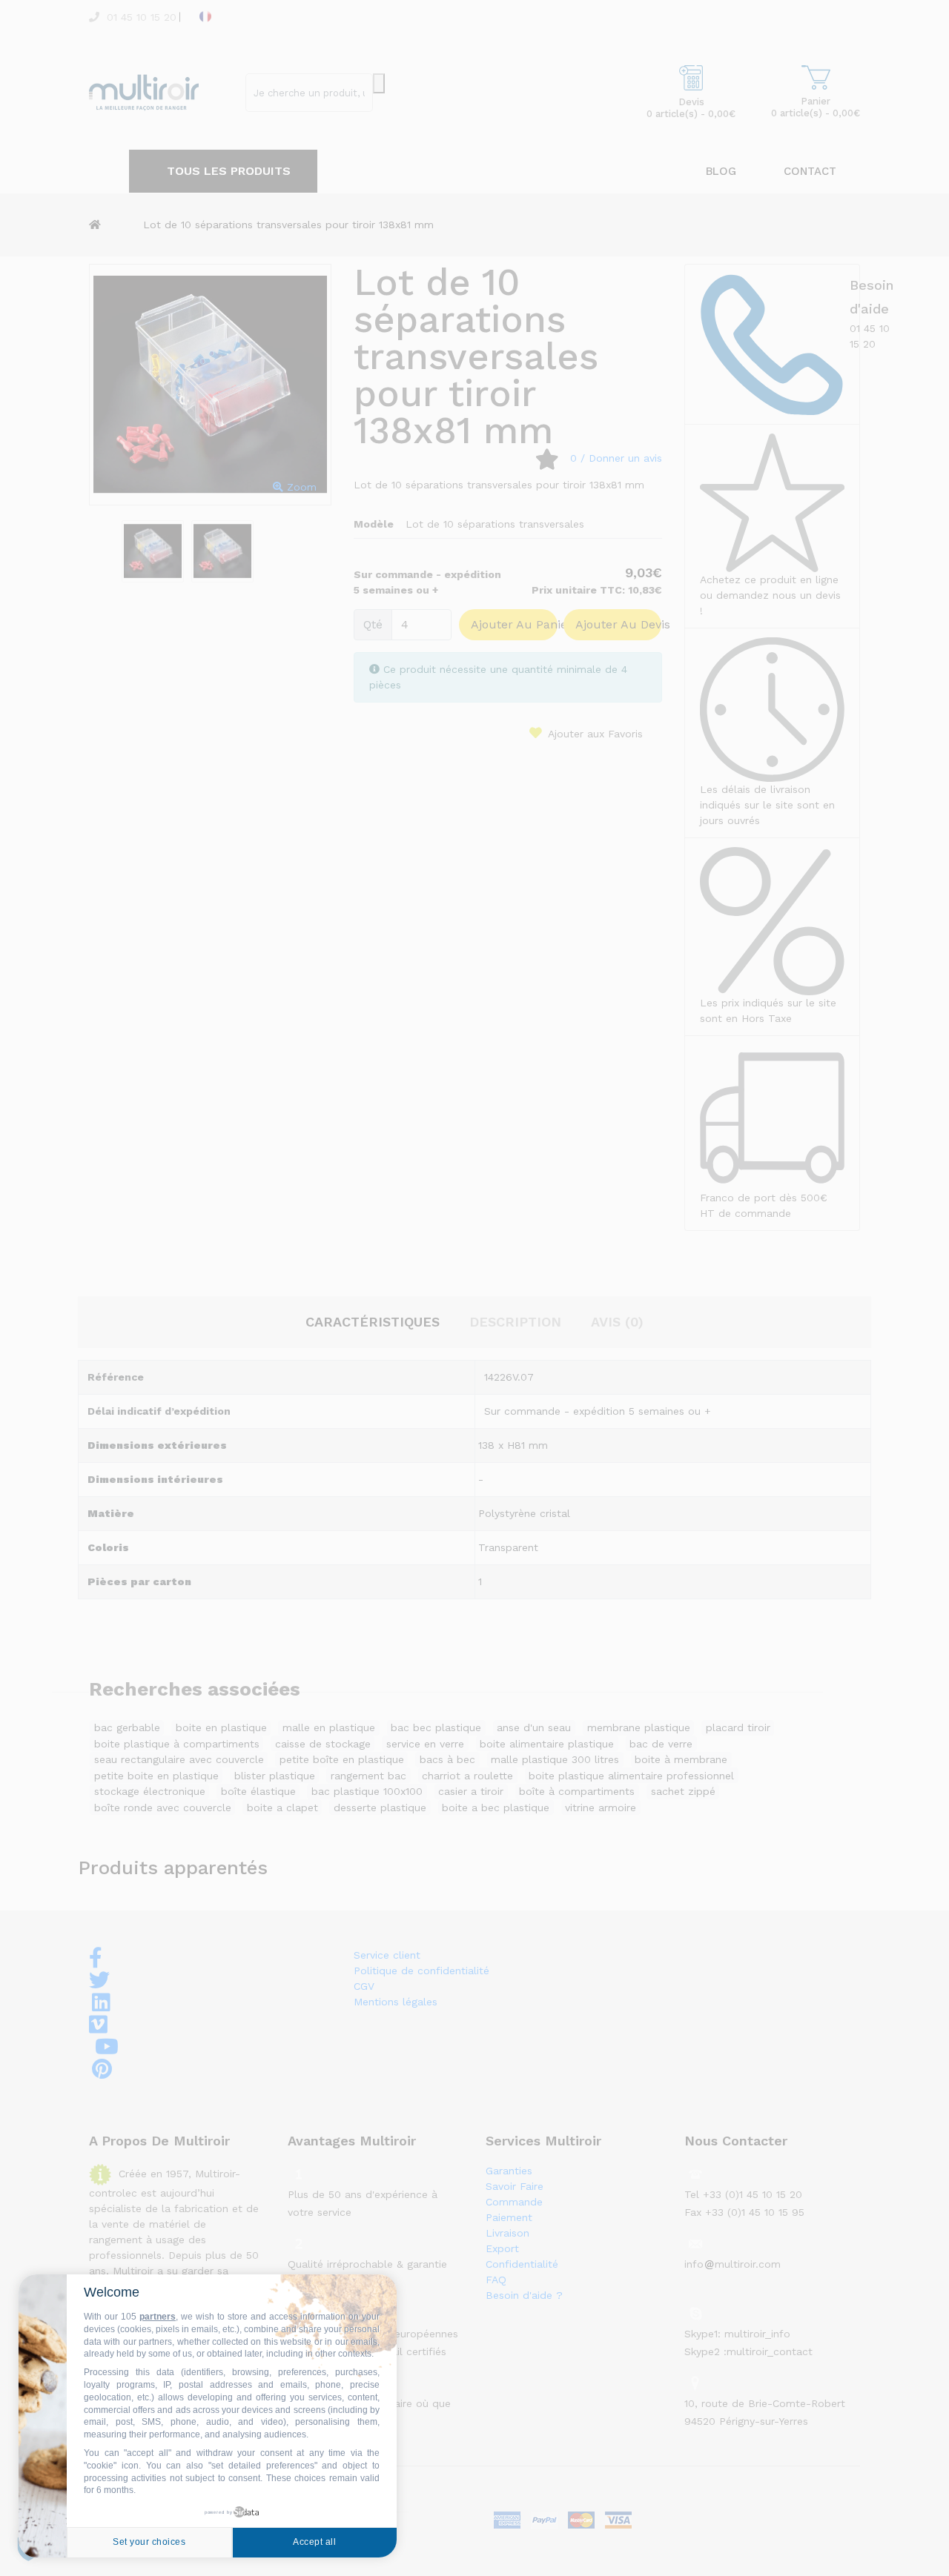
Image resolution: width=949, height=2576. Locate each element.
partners (158, 2317)
